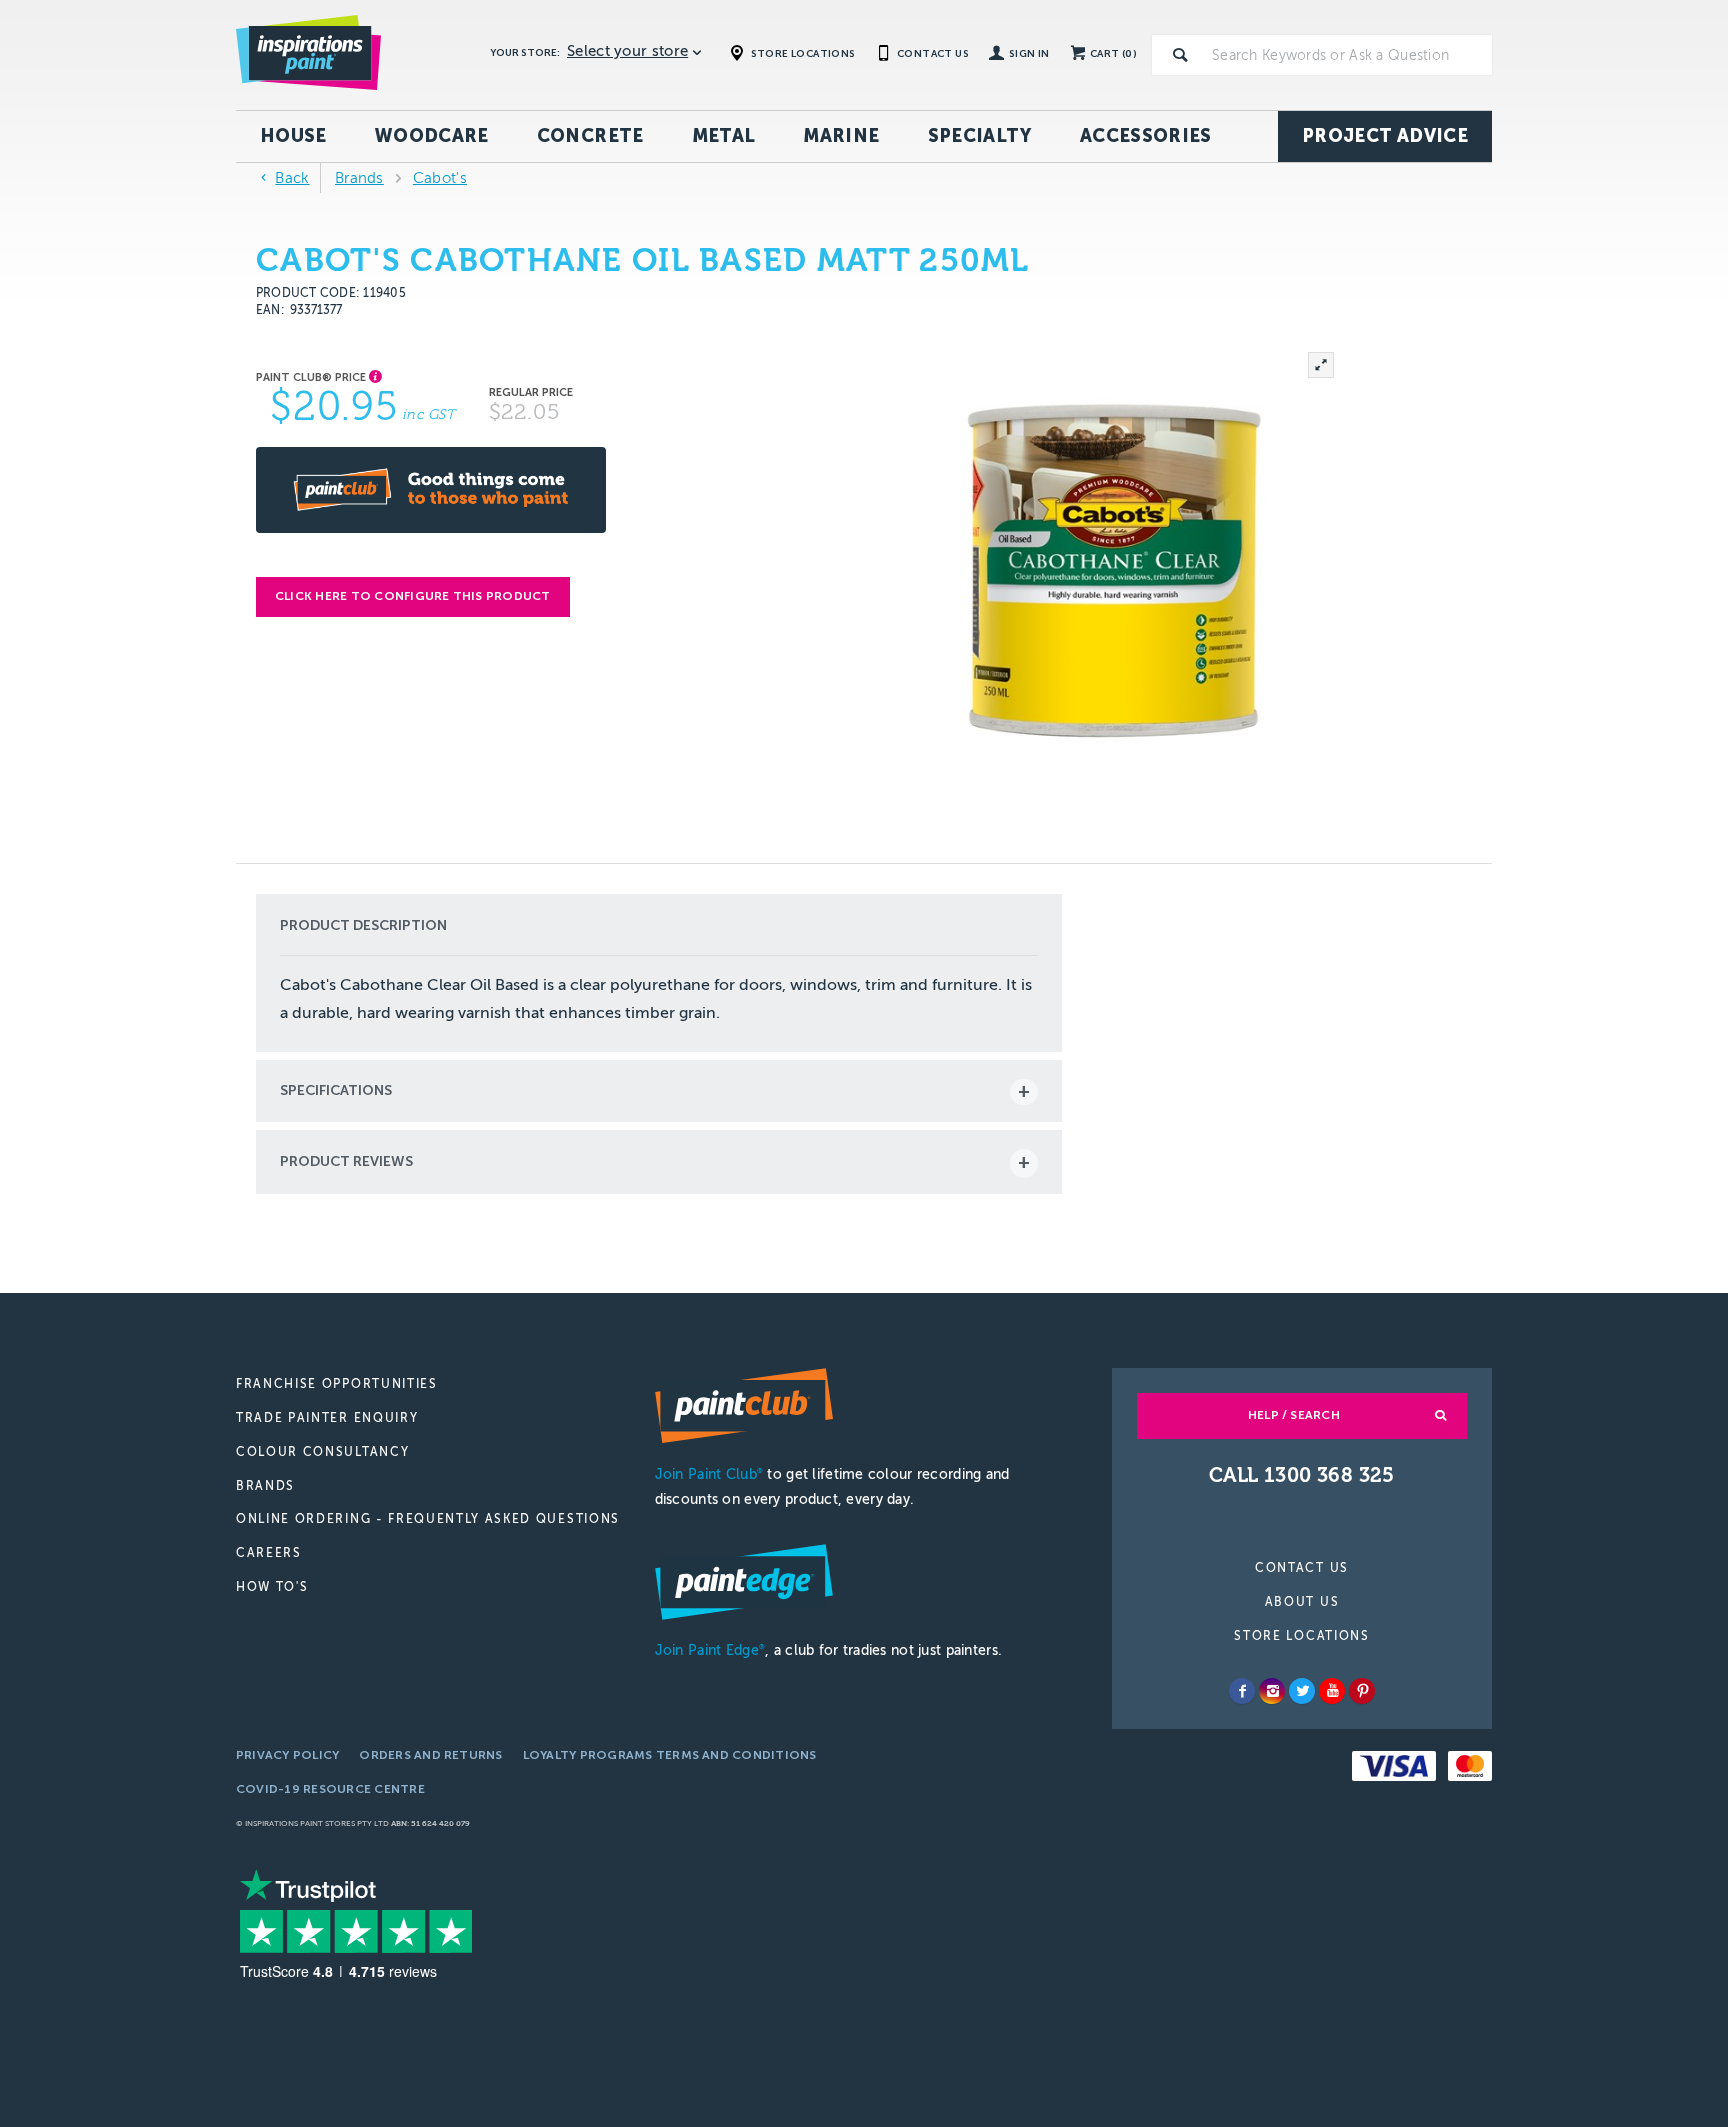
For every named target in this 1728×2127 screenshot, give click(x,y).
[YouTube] (1332, 1691)
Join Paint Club (709, 1474)
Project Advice (1385, 136)
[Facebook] (1242, 1691)
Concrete (590, 136)
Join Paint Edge (710, 1650)
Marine (841, 136)
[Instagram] (1272, 1691)
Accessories (1146, 136)
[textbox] (1348, 55)
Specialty (980, 136)
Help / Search (1294, 1415)
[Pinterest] (1362, 1691)
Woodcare (432, 136)
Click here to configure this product (413, 596)
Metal (724, 136)
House (293, 136)
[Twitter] (1302, 1691)
